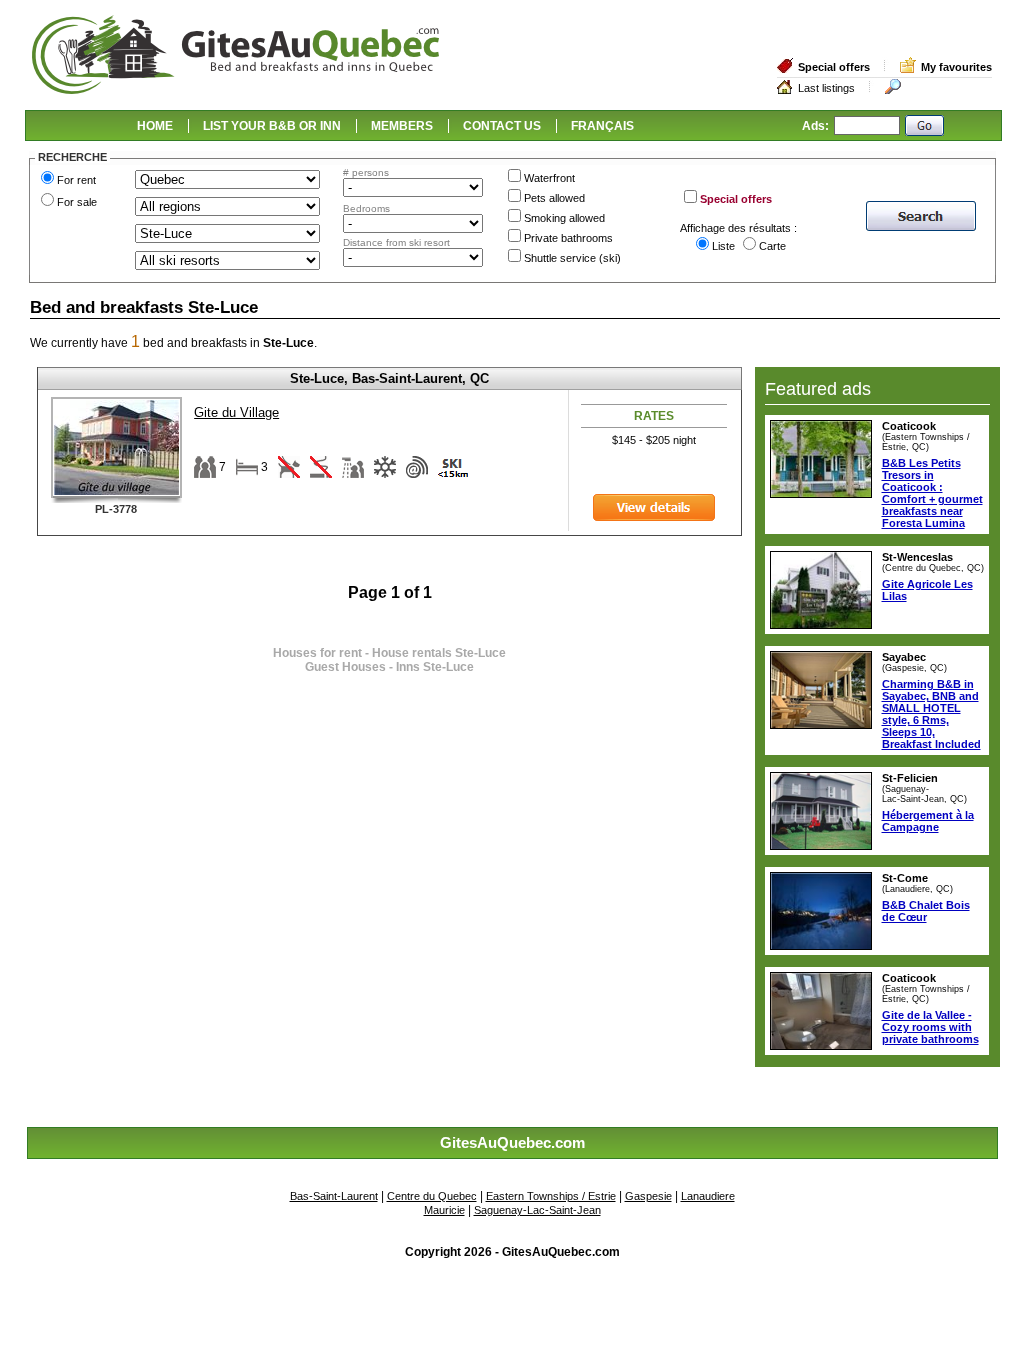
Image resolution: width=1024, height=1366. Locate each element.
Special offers (834, 67)
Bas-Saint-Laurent (334, 1196)
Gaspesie (648, 1196)
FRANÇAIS (602, 126)
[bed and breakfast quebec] (235, 92)
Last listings (826, 88)
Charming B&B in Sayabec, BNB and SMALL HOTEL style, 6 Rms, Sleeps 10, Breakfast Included (931, 714)
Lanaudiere (708, 1196)
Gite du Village (236, 412)
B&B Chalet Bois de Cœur (926, 911)
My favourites (956, 67)
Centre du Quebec (432, 1196)
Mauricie (444, 1210)
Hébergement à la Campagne (928, 821)
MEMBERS (402, 126)
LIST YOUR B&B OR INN (272, 126)
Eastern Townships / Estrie (551, 1196)
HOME (155, 126)
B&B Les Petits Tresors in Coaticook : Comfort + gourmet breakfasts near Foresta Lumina (932, 493)
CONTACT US (502, 126)
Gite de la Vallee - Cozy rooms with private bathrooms (930, 1027)
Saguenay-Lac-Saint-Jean (537, 1210)
